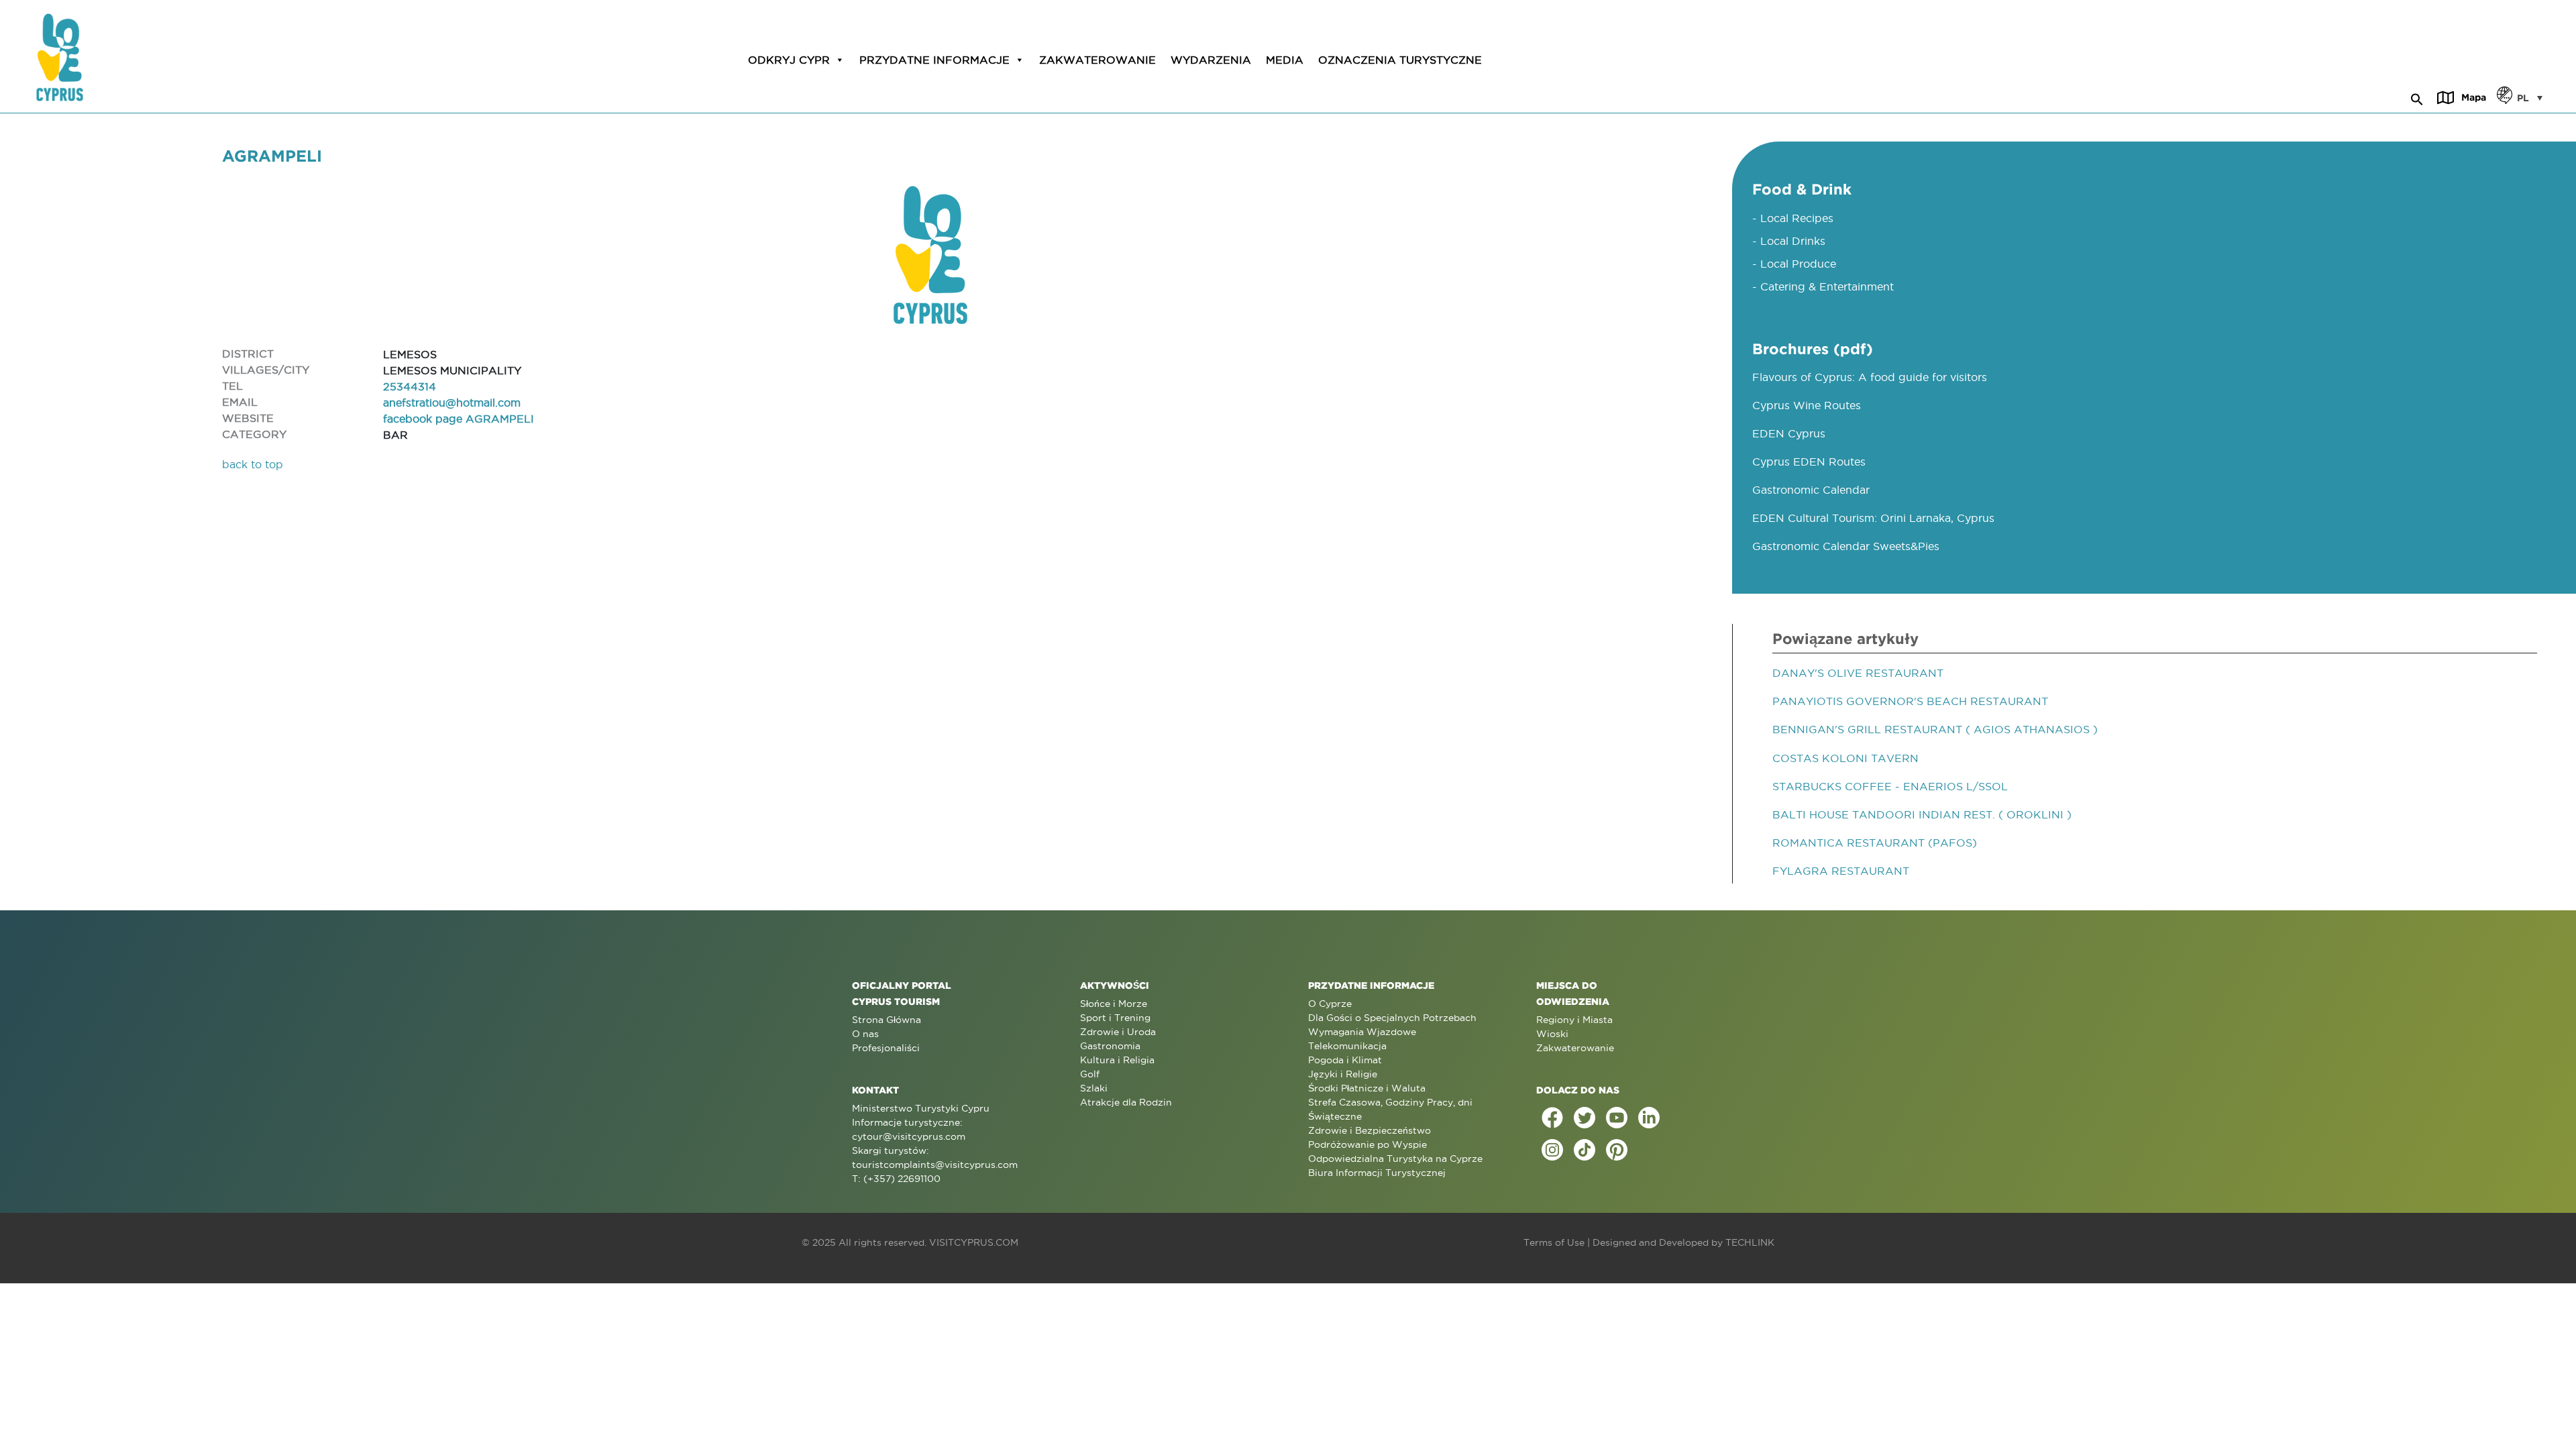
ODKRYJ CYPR (789, 60)
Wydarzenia (1211, 60)
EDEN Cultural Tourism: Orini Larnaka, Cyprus (1873, 518)
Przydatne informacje (934, 60)
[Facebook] (1552, 1118)
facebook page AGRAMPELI (459, 419)
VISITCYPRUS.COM (974, 1242)
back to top (253, 464)
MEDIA (1285, 60)
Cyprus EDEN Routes (1809, 462)
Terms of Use (1554, 1242)
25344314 (410, 386)
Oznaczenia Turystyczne (1400, 60)
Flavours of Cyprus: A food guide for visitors (1870, 377)
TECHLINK (1750, 1242)
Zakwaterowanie (1097, 60)
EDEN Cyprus (1789, 433)
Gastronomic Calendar (1811, 490)
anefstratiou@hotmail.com (452, 402)
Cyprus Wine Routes (1807, 405)
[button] (2417, 97)
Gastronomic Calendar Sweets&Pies (1846, 546)
